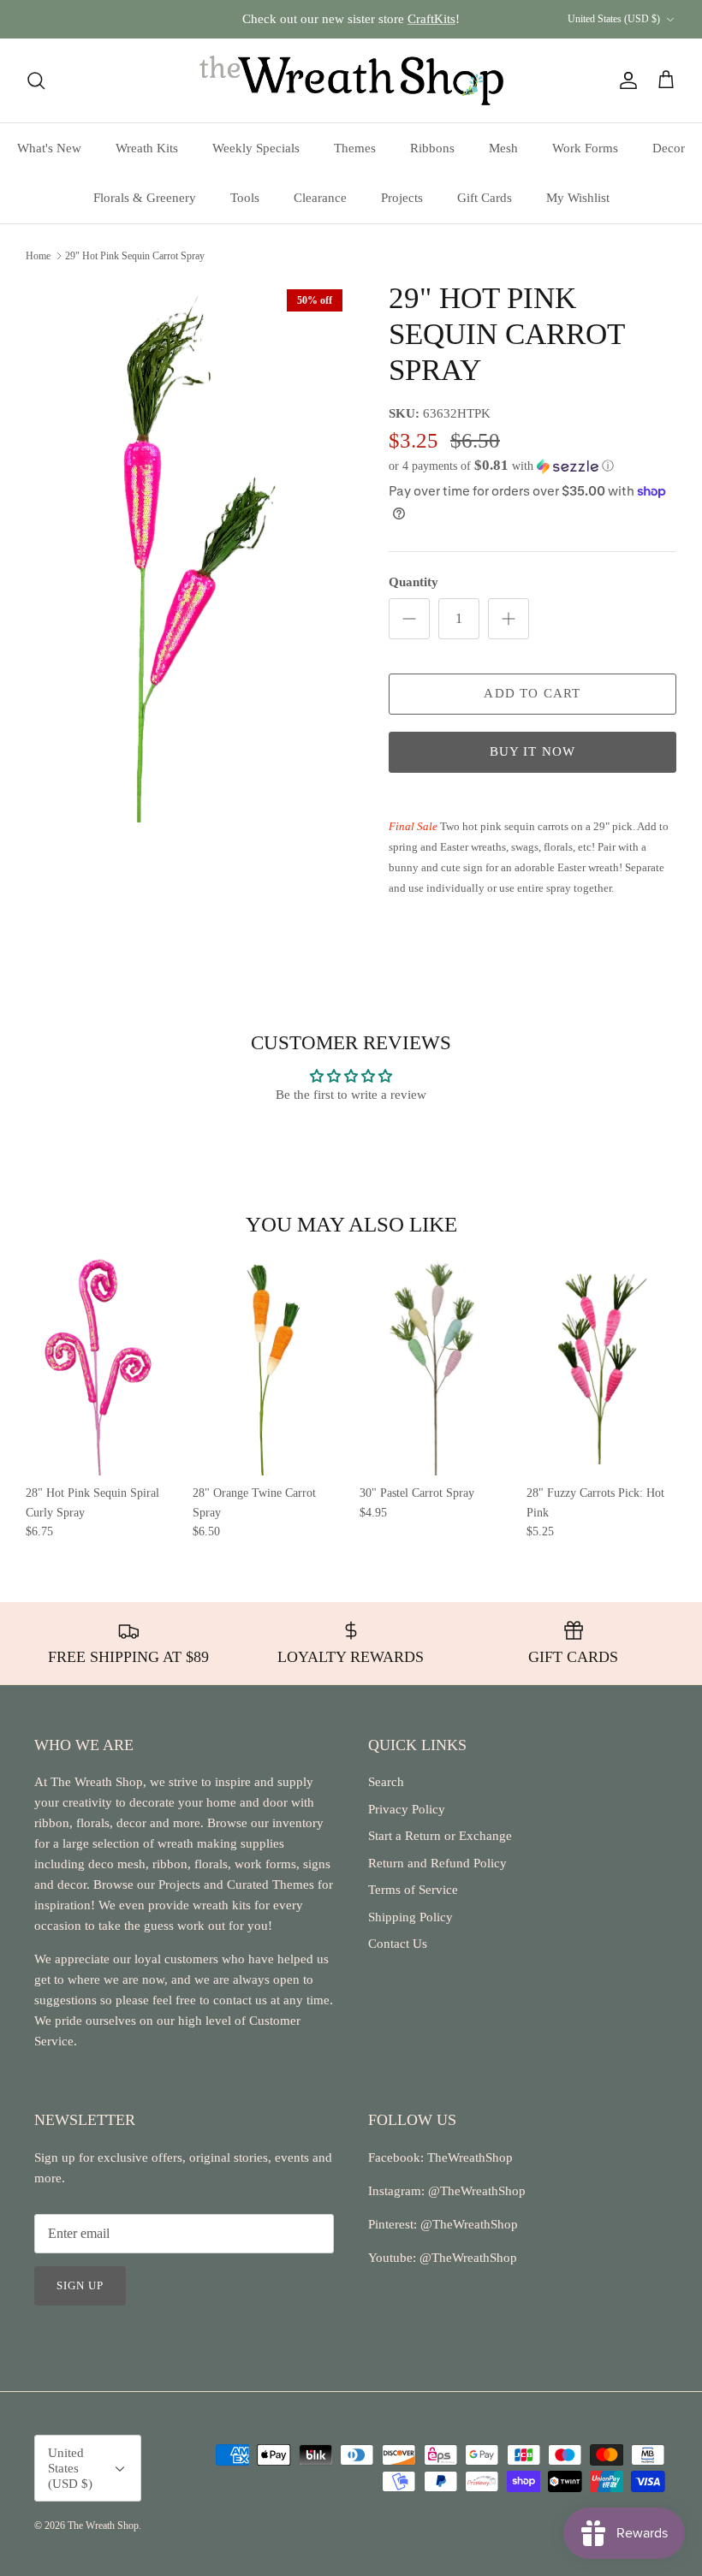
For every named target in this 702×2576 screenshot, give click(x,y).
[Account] (625, 80)
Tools (245, 198)
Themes (355, 148)
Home (38, 256)
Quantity (413, 582)
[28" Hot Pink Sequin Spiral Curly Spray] (101, 1364)
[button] (501, 466)
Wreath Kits (147, 148)
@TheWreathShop (467, 2224)
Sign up (80, 2285)
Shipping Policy (410, 1917)
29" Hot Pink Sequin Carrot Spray (135, 256)
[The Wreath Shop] (351, 80)
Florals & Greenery (145, 198)
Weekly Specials (256, 148)
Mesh (503, 148)
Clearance (320, 198)
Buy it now (533, 751)
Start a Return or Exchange (440, 1836)
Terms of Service (413, 1890)
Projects (402, 198)
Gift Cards (485, 198)
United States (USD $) (614, 19)
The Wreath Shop (103, 2526)
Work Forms (585, 148)
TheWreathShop (470, 2158)
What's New (49, 148)
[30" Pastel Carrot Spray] (434, 1364)
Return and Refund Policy (437, 1863)
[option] (188, 552)
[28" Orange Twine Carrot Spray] (268, 1364)
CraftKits (431, 19)
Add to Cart (532, 693)
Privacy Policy (407, 1809)
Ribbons (432, 148)
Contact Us (398, 1944)
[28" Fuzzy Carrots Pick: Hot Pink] (601, 1364)
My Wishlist (578, 198)
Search (386, 1782)
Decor (669, 148)
